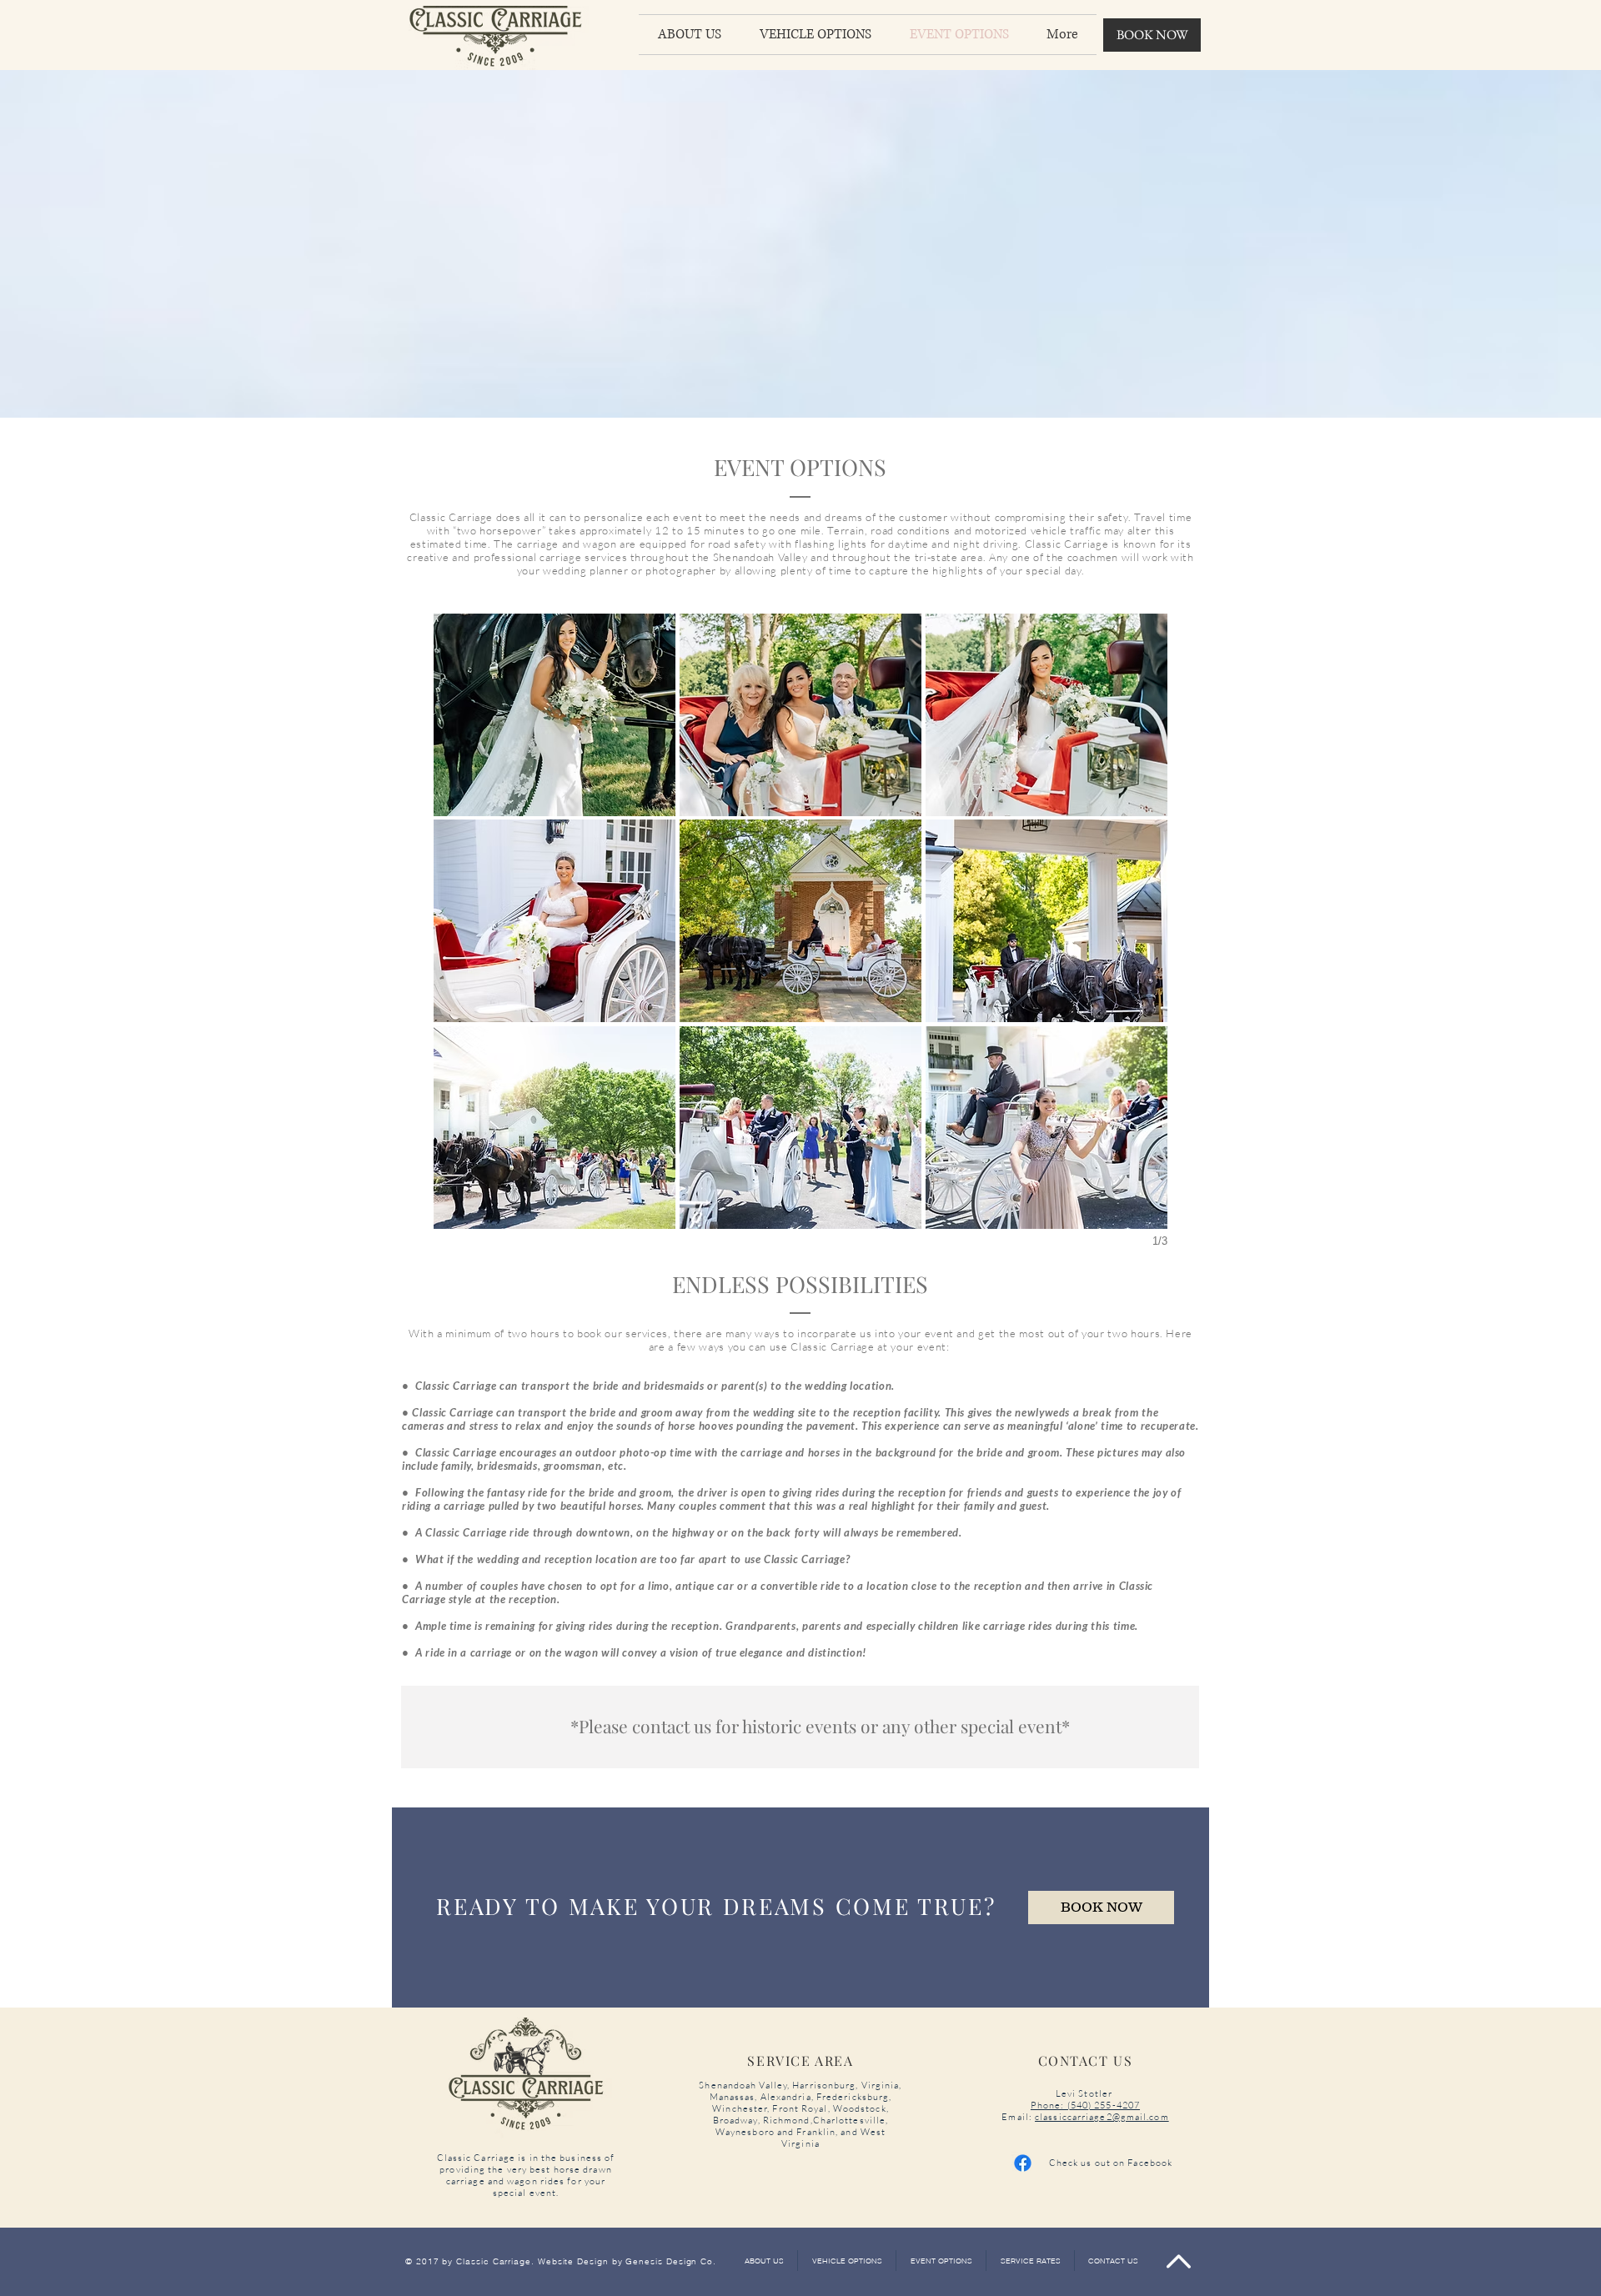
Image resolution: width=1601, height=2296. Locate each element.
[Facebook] (1023, 2163)
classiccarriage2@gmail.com (1102, 2117)
